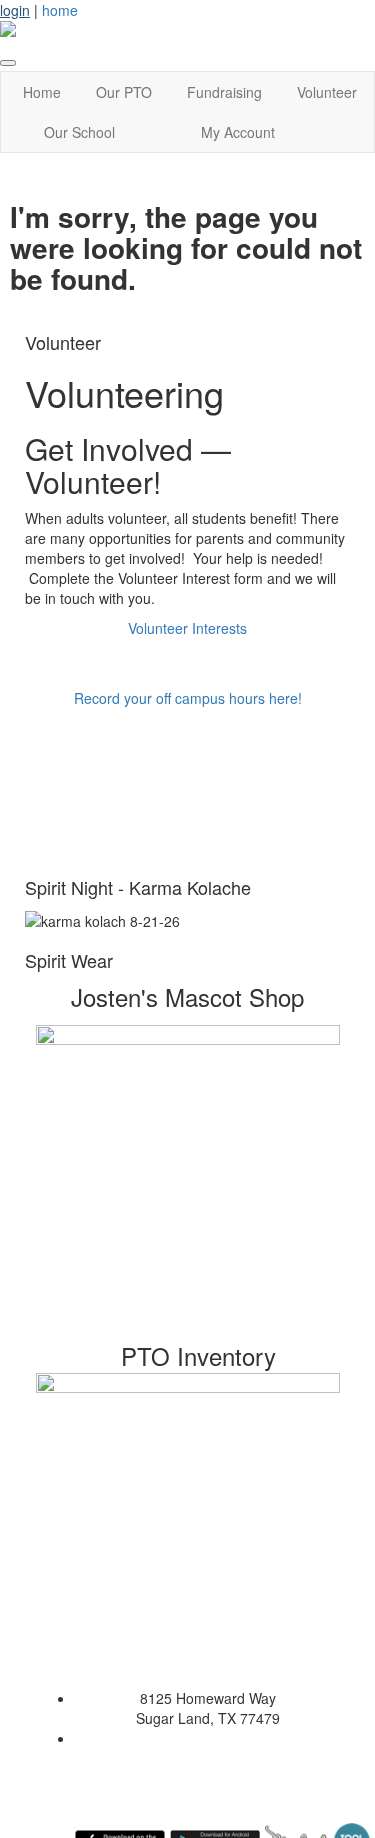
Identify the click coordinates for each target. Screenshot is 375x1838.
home (60, 10)
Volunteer (327, 92)
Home (42, 92)
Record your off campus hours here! (188, 698)
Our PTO (124, 92)
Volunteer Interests (187, 628)
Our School (79, 132)
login (15, 10)
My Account (238, 132)
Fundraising (224, 92)
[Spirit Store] (187, 1177)
